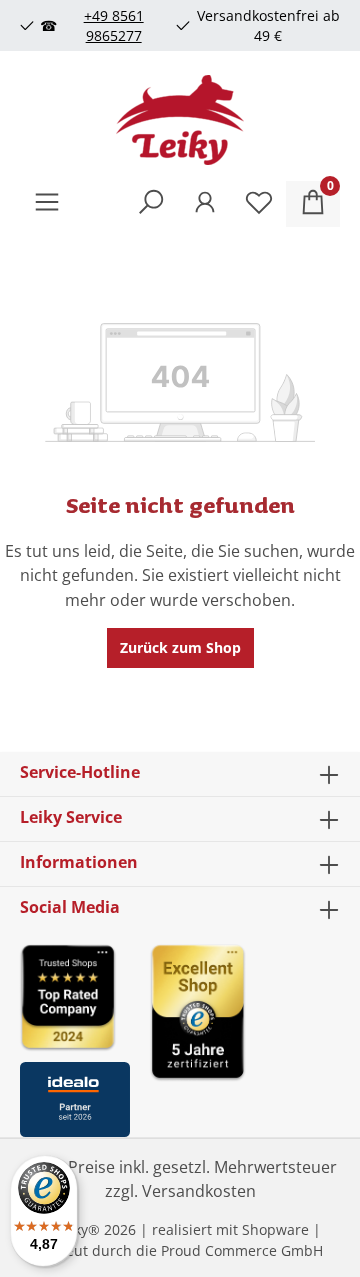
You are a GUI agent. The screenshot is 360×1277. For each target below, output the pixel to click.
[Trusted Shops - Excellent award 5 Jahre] (245, 1034)
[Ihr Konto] (205, 204)
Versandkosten (199, 1191)
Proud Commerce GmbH (242, 1250)
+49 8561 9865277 (114, 25)
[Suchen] (151, 204)
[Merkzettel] (259, 204)
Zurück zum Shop (180, 647)
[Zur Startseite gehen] (180, 120)
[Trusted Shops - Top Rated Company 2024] (75, 996)
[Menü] (47, 204)
